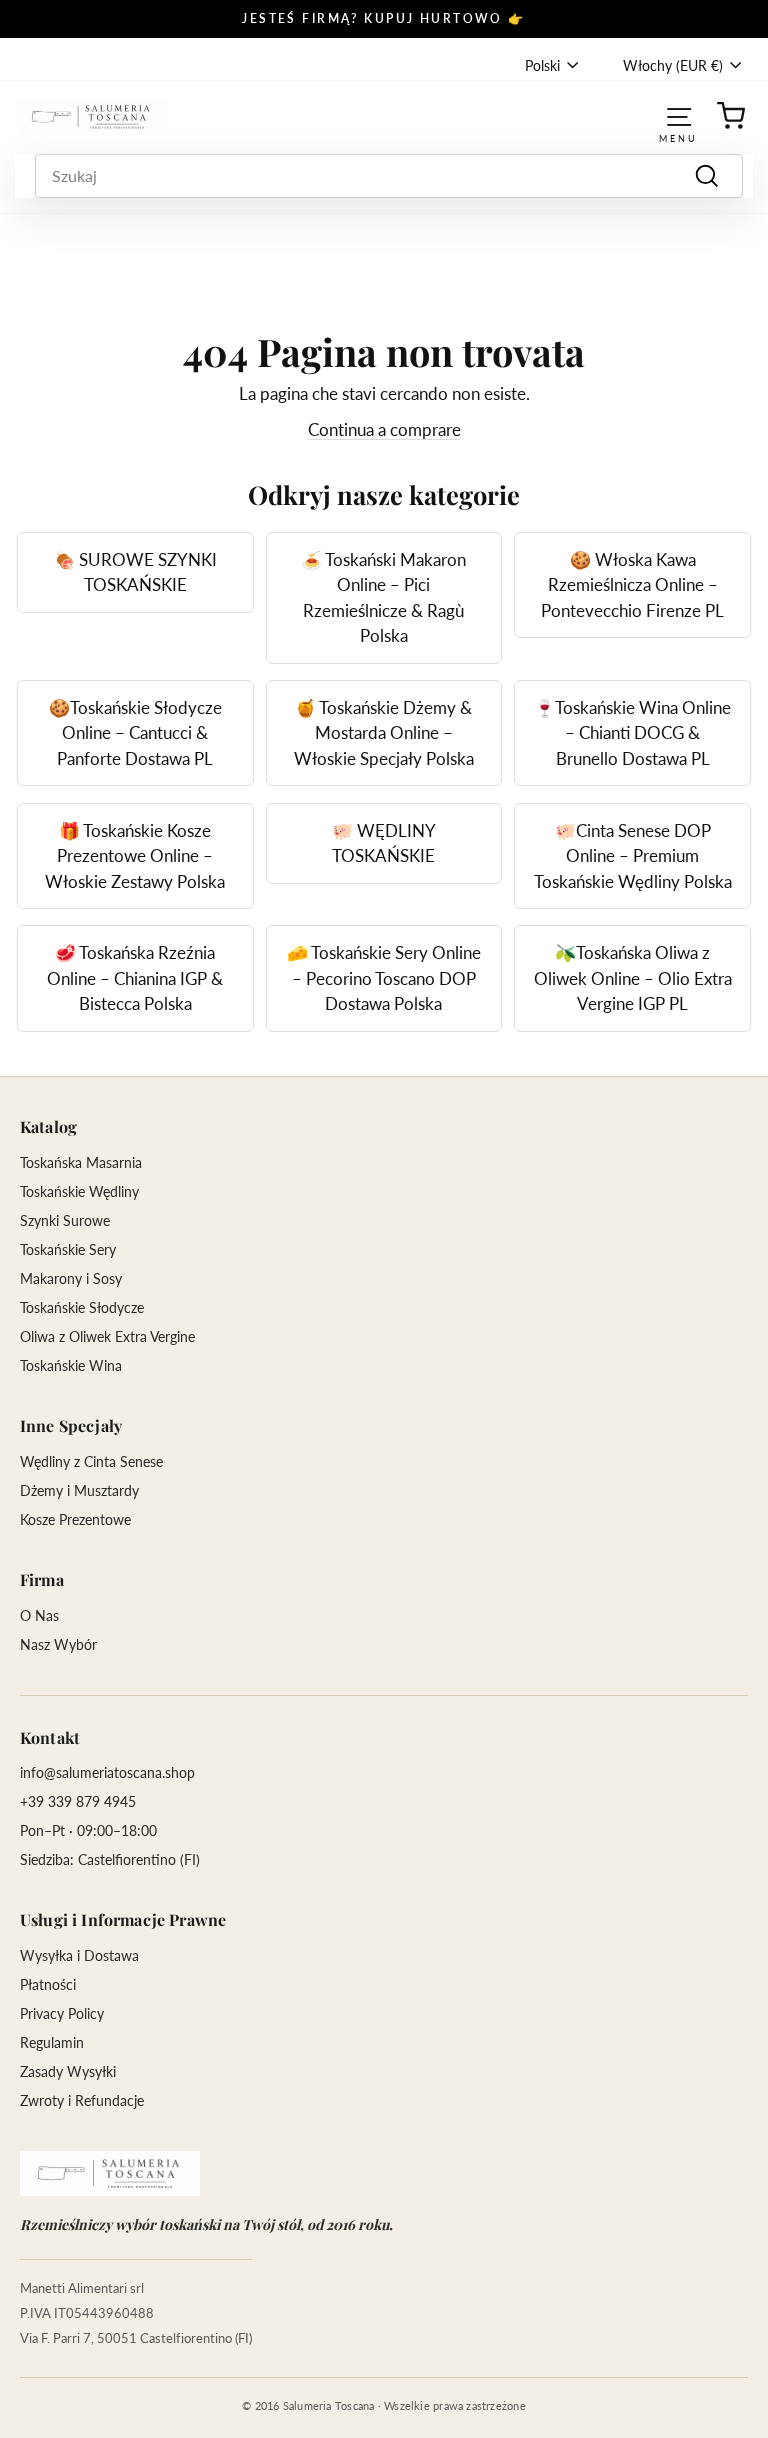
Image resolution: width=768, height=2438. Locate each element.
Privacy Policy (62, 2013)
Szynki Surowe (65, 1220)
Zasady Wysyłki (68, 2071)
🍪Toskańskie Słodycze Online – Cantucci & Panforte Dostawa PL (135, 733)
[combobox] (389, 176)
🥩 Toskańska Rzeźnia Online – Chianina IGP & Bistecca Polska (135, 978)
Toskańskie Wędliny (79, 1191)
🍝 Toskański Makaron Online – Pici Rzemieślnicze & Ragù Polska (383, 598)
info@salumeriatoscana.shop (107, 1772)
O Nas (39, 1615)
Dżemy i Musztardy (79, 1490)
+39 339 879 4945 (78, 1801)
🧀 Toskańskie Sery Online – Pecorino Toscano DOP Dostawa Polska (384, 978)
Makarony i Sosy (71, 1278)
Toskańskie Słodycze (82, 1307)
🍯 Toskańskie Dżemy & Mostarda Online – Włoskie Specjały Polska (384, 733)
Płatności (48, 1984)
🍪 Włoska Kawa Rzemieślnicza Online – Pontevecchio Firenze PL (632, 585)
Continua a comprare (384, 429)
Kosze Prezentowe (75, 1519)
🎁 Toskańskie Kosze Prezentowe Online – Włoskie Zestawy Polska (135, 856)
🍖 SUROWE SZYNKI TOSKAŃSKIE (135, 572)
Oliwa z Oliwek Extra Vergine (107, 1336)
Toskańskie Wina (71, 1365)
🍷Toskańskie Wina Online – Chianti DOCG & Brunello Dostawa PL (632, 733)
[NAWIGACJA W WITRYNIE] (679, 116)
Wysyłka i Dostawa (79, 1955)
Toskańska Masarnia (81, 1162)
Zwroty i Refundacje (82, 2100)
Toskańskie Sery (68, 1249)
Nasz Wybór (58, 1644)
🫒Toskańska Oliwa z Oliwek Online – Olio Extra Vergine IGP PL (633, 978)
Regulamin (52, 2042)
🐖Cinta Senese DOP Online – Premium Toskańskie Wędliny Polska (633, 856)
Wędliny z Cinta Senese (91, 1461)
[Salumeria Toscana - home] (110, 2173)
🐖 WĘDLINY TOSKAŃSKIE (384, 843)
